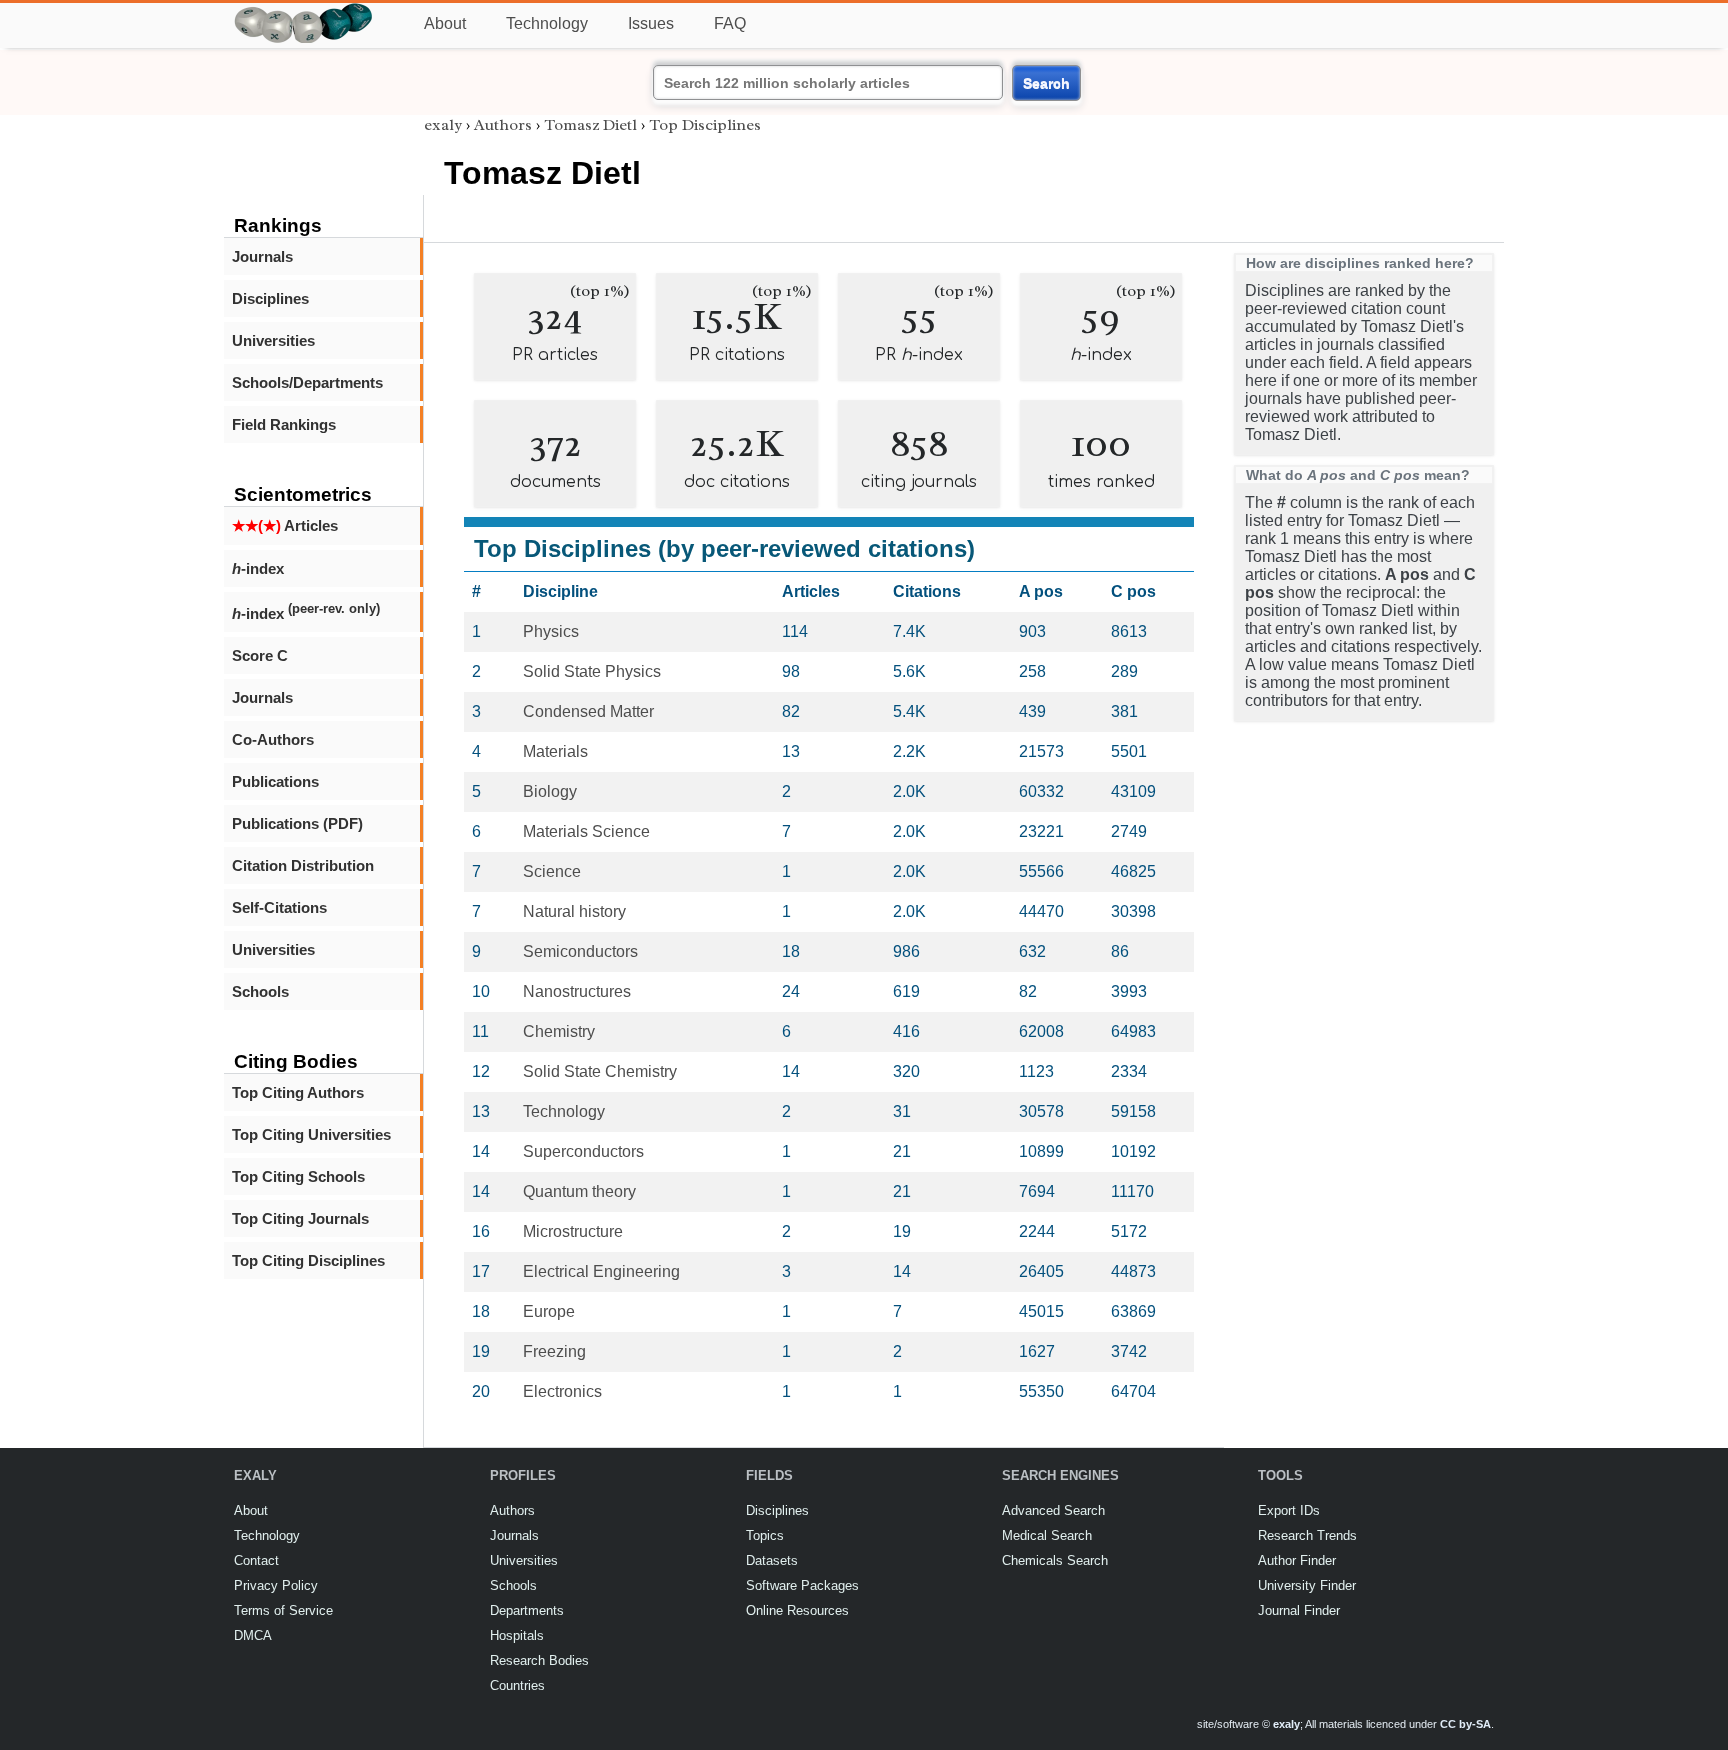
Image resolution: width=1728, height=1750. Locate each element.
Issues (651, 23)
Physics (551, 631)
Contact (256, 1560)
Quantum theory (579, 1191)
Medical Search (1047, 1535)
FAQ (730, 23)
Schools (260, 991)
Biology (550, 791)
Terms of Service (283, 1610)
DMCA (253, 1635)
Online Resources (797, 1610)
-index (258, 568)
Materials (555, 751)
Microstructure (573, 1231)
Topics (765, 1535)
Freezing (554, 1351)
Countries (517, 1685)
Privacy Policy (276, 1585)
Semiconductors (580, 951)
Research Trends (1307, 1535)
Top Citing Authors (298, 1092)
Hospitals (517, 1635)
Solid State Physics (592, 671)
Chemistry (559, 1031)
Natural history (574, 911)
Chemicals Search (1055, 1560)
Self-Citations (279, 907)
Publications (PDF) (297, 823)
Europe (549, 1311)
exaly (443, 125)
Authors (503, 125)
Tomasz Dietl (590, 125)
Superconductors (583, 1151)
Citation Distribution (303, 865)
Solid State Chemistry (600, 1071)
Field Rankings (284, 424)
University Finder (1307, 1585)
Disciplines (270, 298)
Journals (262, 256)
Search (1046, 83)
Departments (527, 1610)
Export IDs (1289, 1510)
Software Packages (802, 1585)
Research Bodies (539, 1660)
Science (552, 871)
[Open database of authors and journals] (304, 11)
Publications (275, 781)
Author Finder (1297, 1560)
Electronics (562, 1391)
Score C (260, 655)
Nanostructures (577, 991)
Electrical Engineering (601, 1271)
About (445, 23)
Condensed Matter (588, 711)
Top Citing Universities (311, 1134)
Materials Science (586, 831)
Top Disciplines (705, 125)
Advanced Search (1053, 1510)
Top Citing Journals (300, 1218)
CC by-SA (1465, 1724)
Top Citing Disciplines (308, 1260)
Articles (285, 525)
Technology (547, 23)
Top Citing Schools (298, 1176)
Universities (273, 340)
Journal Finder (1299, 1610)
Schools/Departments (307, 382)
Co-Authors (273, 739)
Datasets (772, 1560)
